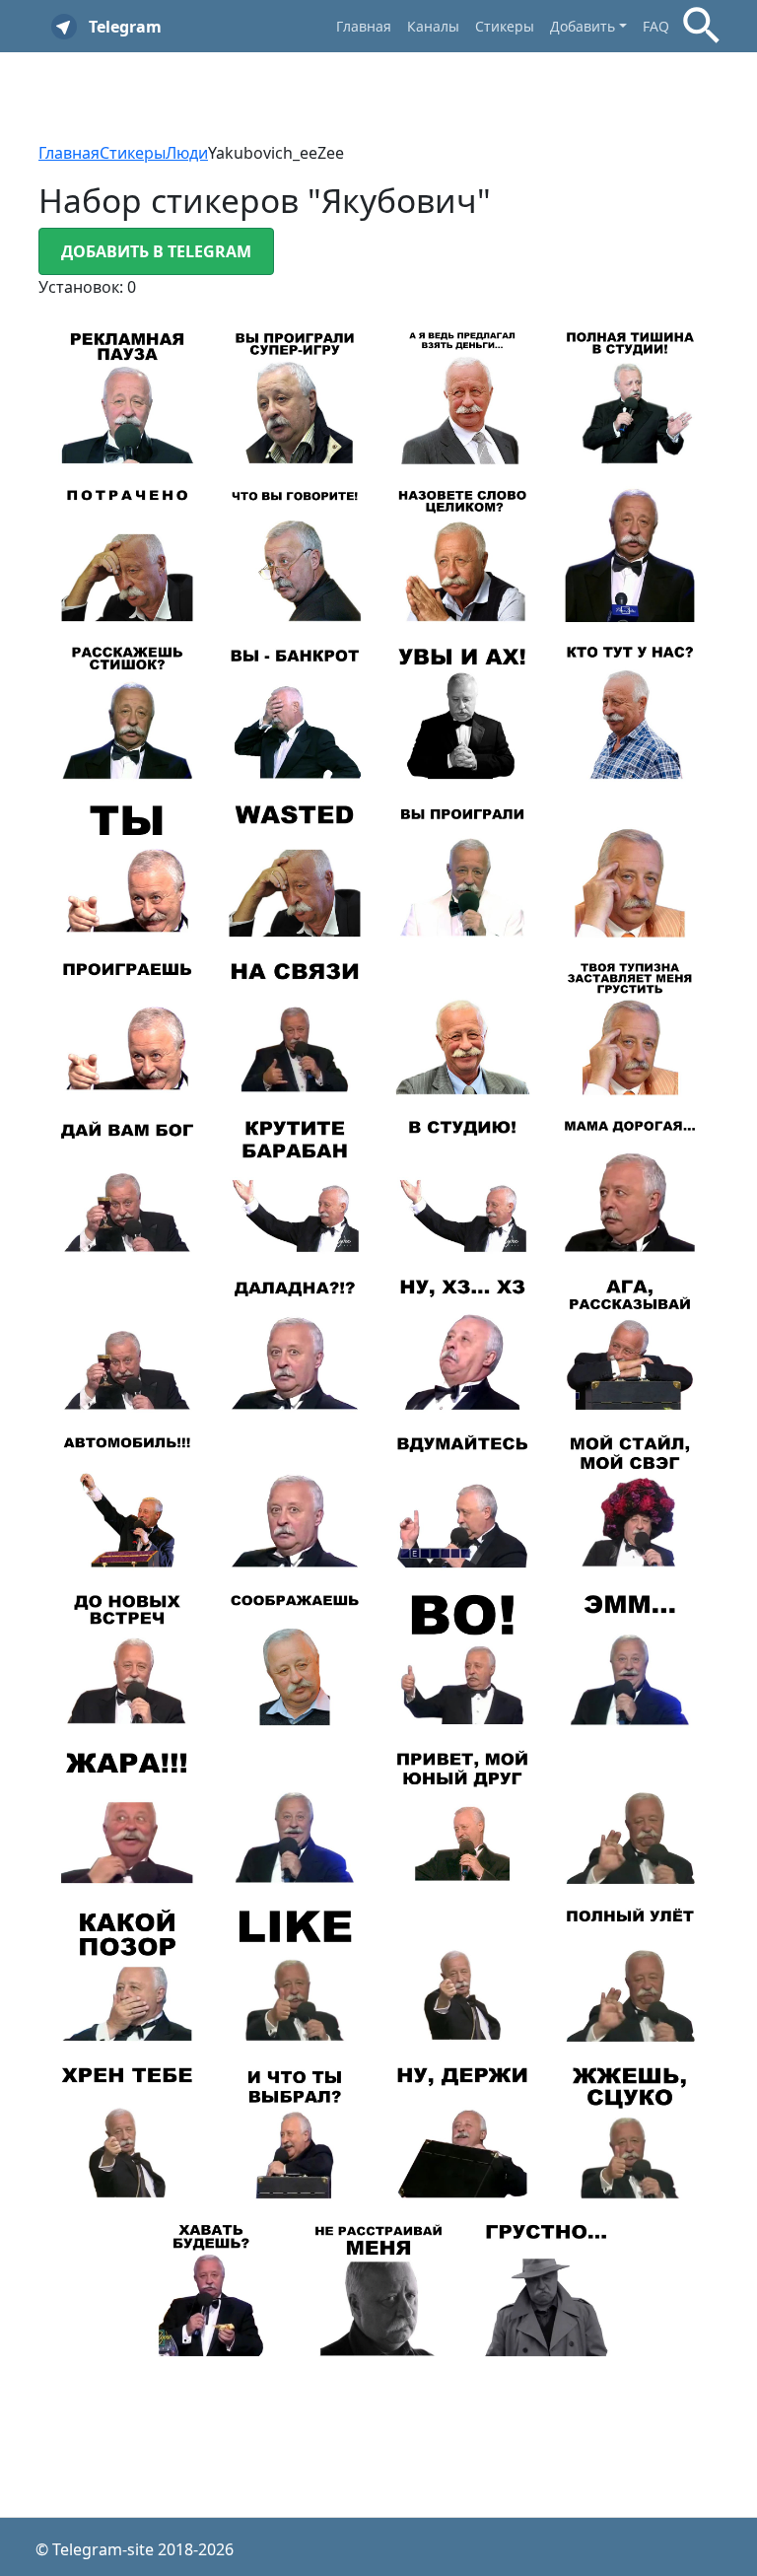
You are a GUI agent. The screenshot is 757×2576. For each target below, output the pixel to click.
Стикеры (505, 26)
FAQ (656, 26)
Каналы (433, 26)
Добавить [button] (583, 26)
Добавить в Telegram (156, 251)
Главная (364, 26)
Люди (187, 153)
